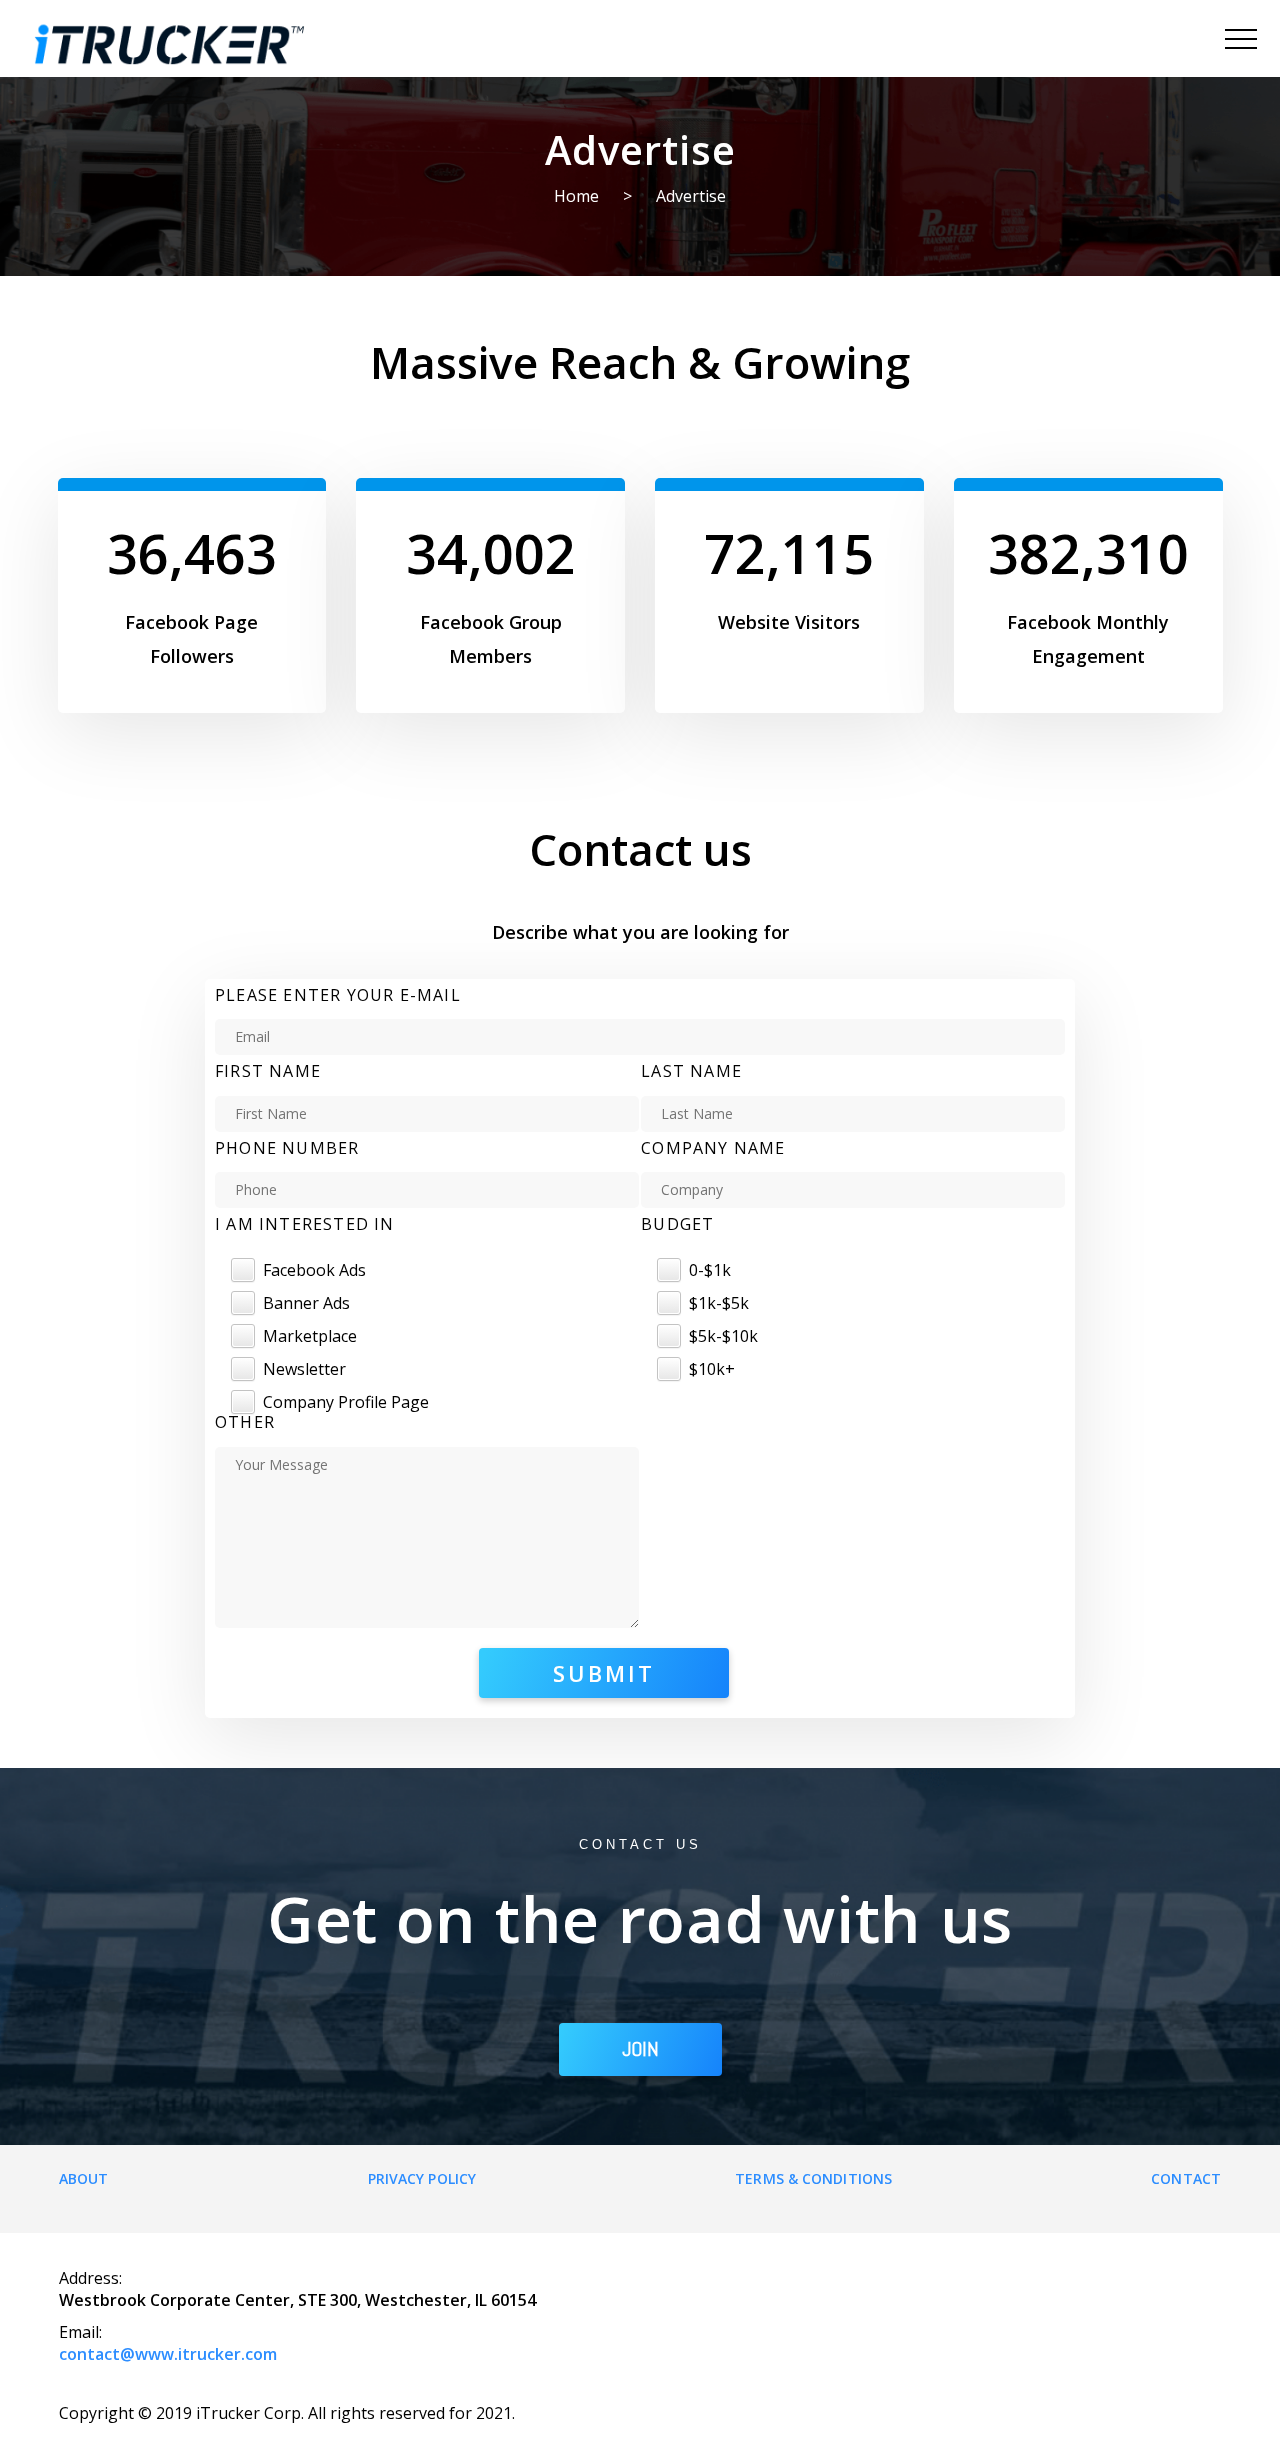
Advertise (691, 196)
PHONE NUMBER (287, 1148)
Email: (80, 2332)
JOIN (640, 2049)
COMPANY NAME (713, 1148)
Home (576, 196)
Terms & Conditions (813, 2178)
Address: (90, 2278)
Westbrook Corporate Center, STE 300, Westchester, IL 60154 (297, 2300)
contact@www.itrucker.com (168, 2354)
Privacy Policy (422, 2178)
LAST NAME (691, 1071)
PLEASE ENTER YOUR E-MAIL (338, 995)
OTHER (245, 1422)
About (84, 2178)
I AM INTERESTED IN (305, 1224)
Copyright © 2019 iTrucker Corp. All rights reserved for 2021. (287, 2413)
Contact (1186, 2178)
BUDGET (677, 1224)
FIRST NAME (268, 1071)
